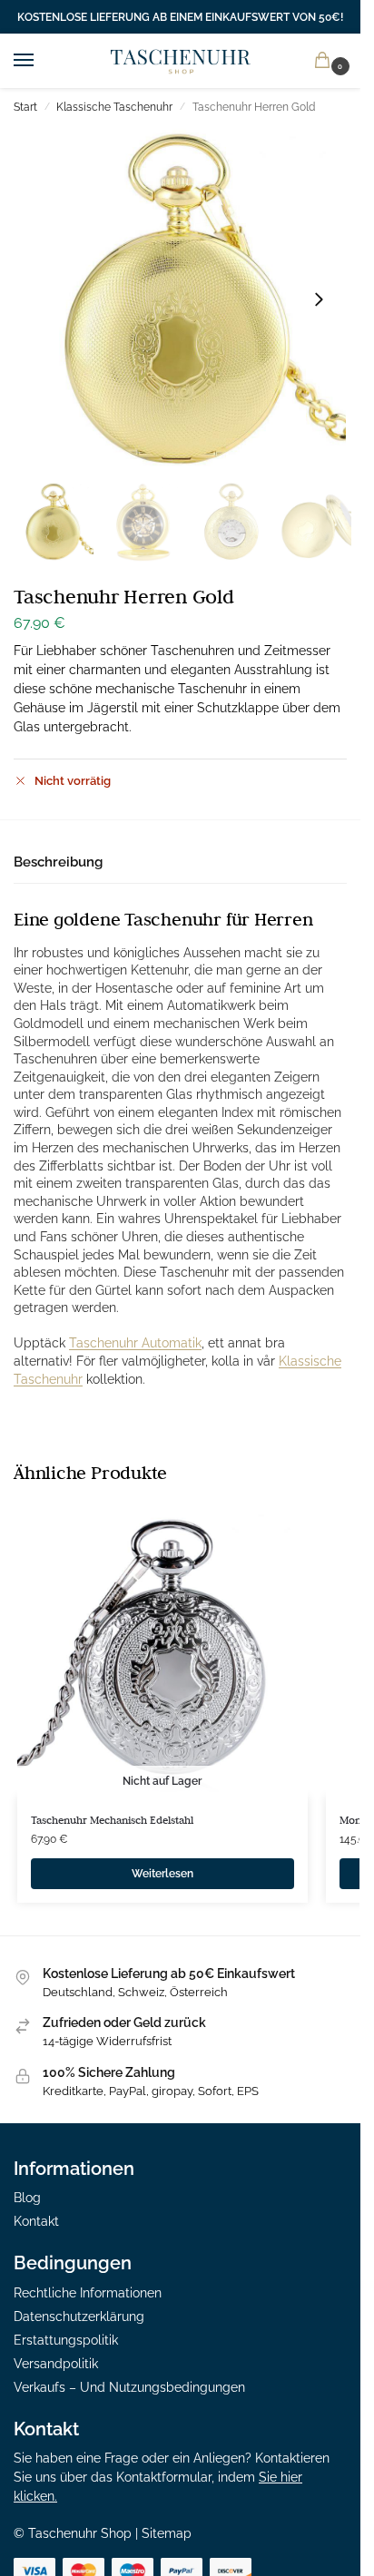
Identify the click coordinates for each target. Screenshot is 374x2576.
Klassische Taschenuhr (114, 107)
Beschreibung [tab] (58, 862)
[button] (326, 61)
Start (25, 107)
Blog (27, 2198)
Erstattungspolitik (66, 2340)
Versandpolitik (56, 2364)
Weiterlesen (162, 1874)
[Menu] (41, 61)
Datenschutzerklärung (79, 2316)
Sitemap (167, 2533)
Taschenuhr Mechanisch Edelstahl (112, 1820)
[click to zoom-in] (180, 299)
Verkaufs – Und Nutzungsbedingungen (129, 2387)
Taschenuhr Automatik (135, 1343)
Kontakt (36, 2221)
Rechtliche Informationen (88, 2293)
